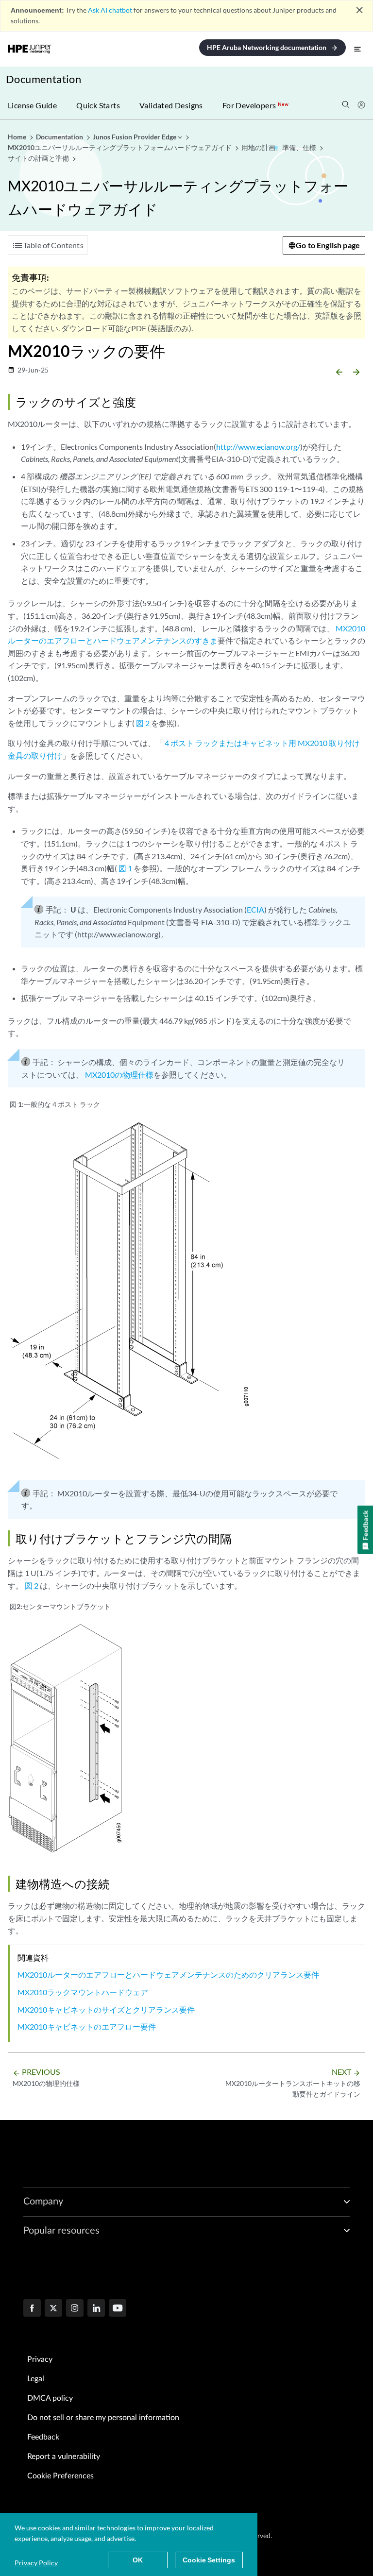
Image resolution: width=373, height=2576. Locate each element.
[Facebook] (32, 2309)
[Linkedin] (96, 2309)
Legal (36, 2379)
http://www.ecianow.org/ (258, 447)
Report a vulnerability (64, 2457)
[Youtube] (118, 2309)
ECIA (255, 909)
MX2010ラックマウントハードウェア (83, 1992)
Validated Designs (171, 105)
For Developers (255, 105)
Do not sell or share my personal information (103, 2418)
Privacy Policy (36, 2563)
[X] (53, 2309)
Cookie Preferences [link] (60, 2476)
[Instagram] (75, 2309)
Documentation (43, 79)
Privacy (40, 2359)
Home (18, 137)
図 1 (125, 868)
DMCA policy (50, 2398)
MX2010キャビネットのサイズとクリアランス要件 (106, 2009)
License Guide (32, 105)
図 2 (143, 723)
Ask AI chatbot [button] (110, 10)
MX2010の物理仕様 (119, 1075)
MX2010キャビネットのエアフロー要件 (87, 2026)
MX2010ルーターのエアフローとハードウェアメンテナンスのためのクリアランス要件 (168, 1974)
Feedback (43, 2437)
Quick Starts (98, 105)
